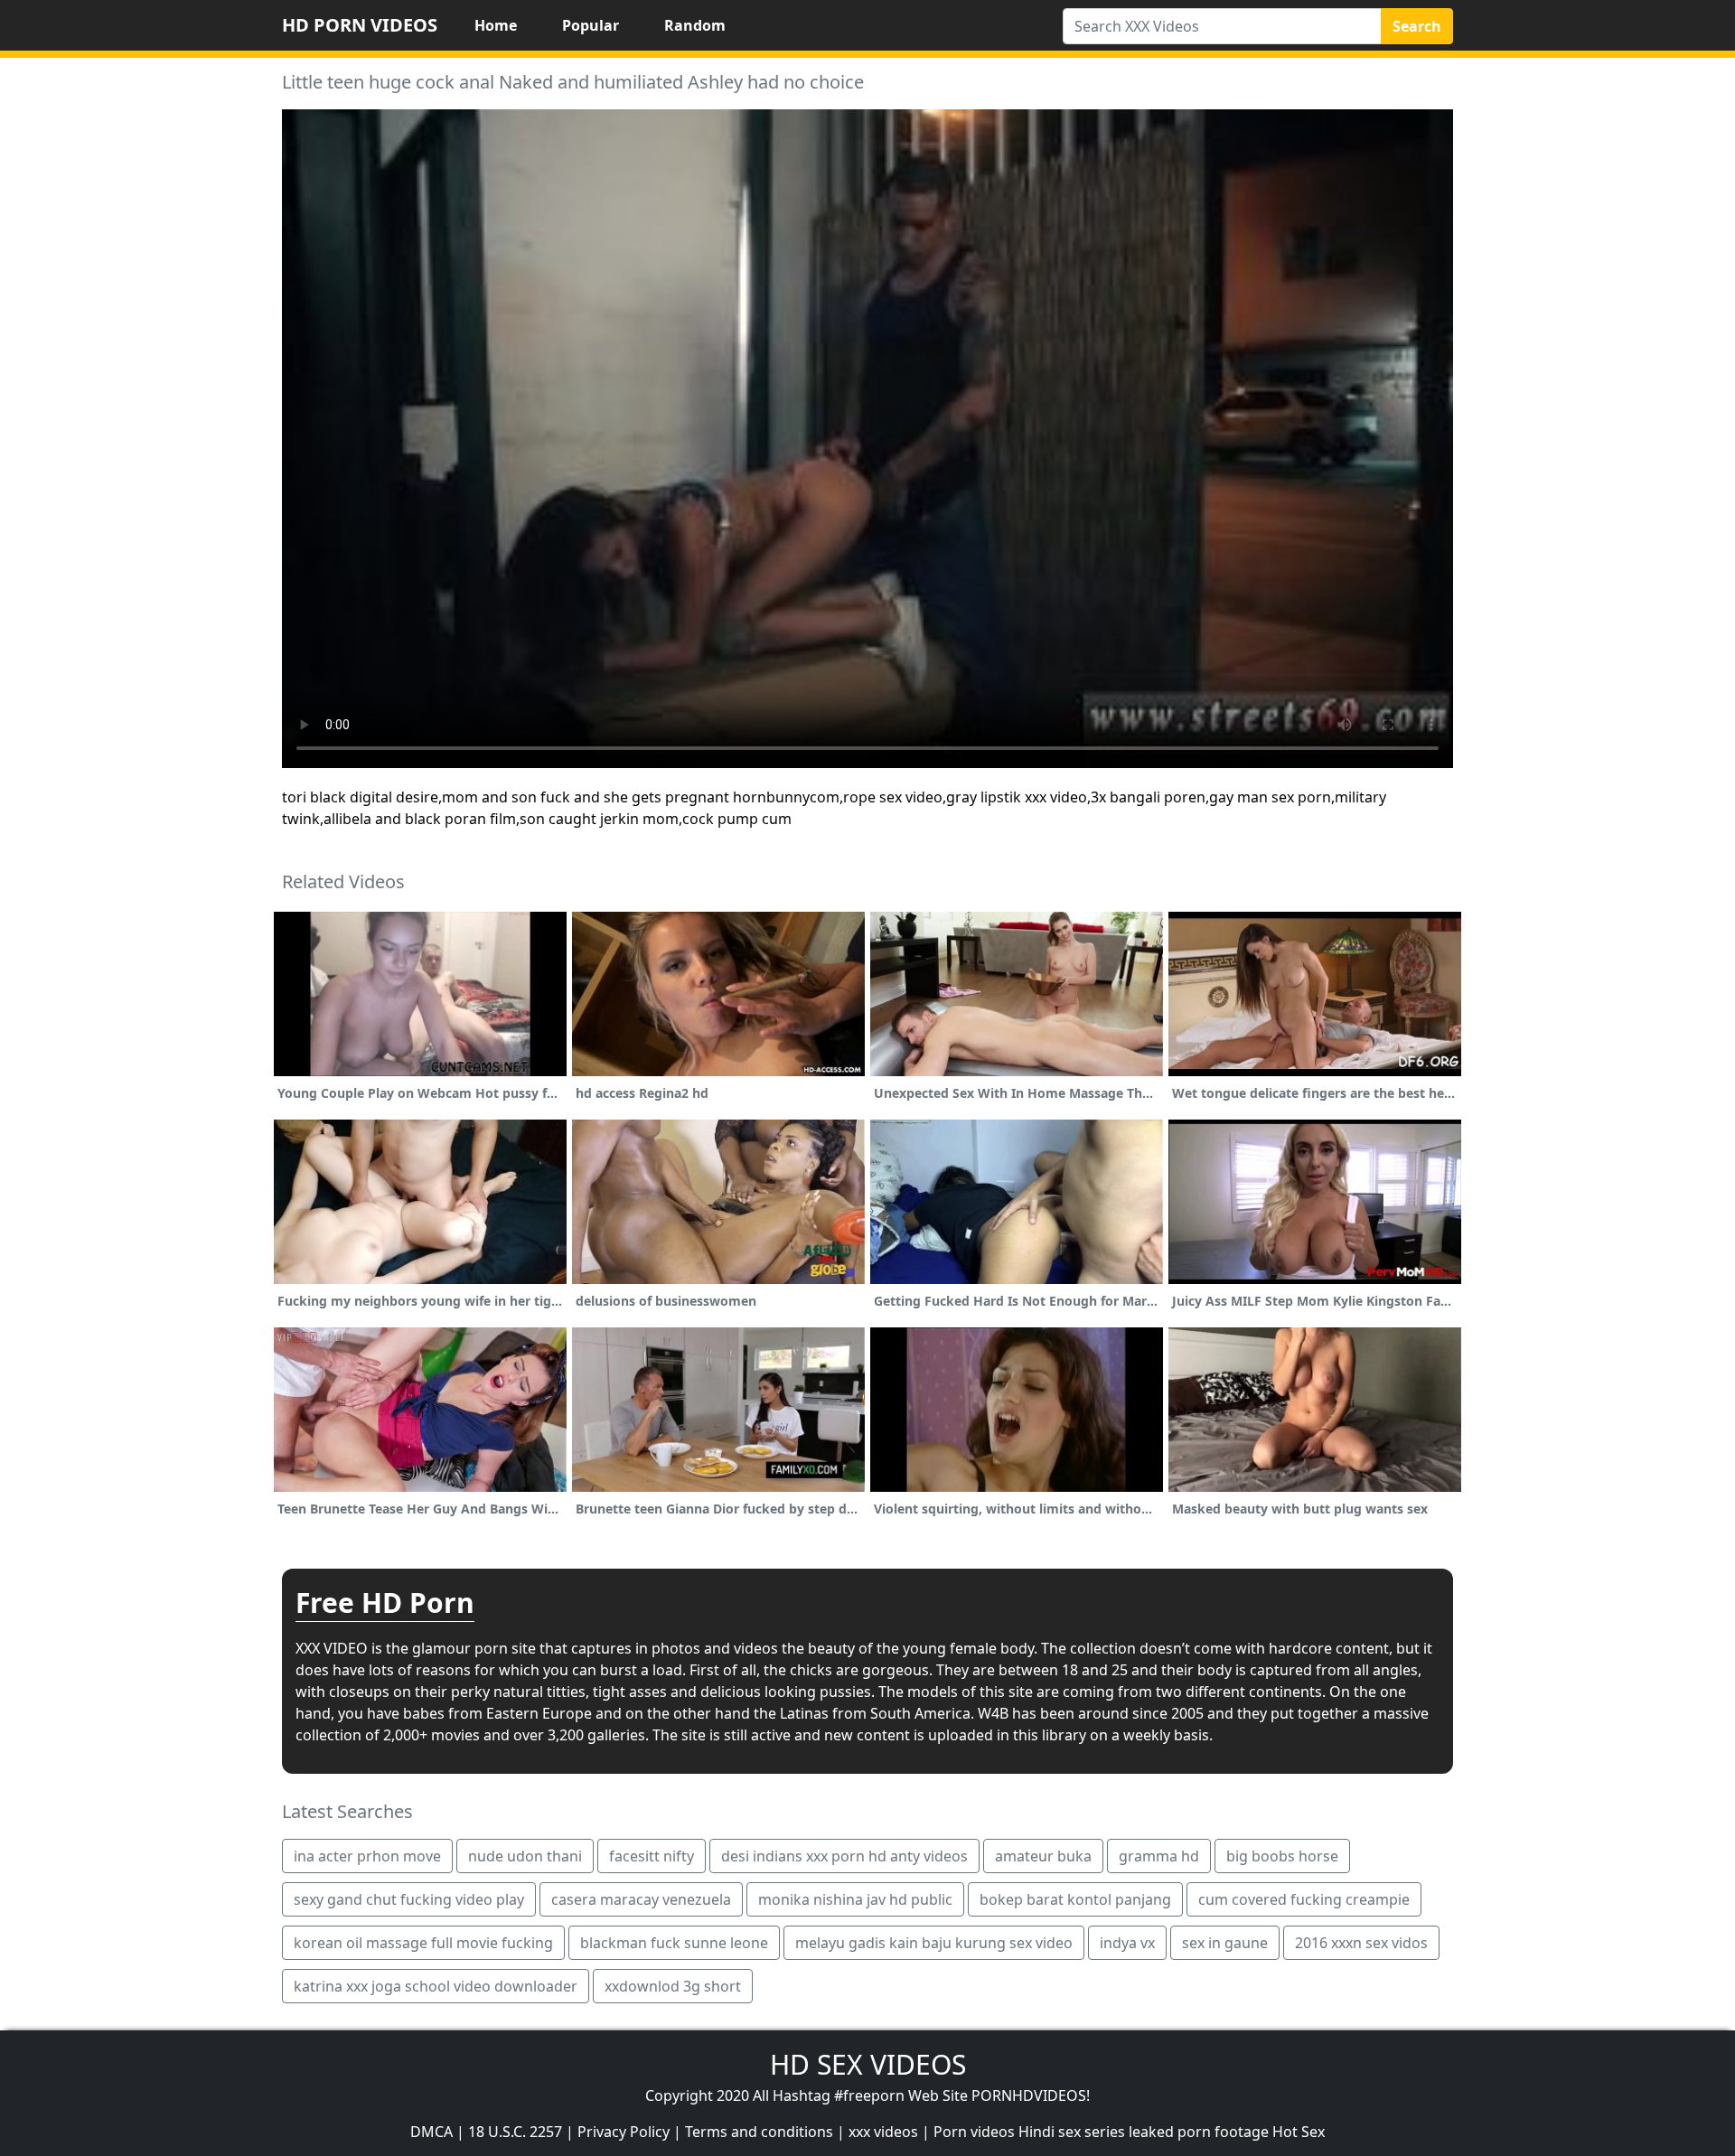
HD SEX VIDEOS (868, 2064)
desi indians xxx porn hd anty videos (844, 1856)
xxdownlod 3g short (673, 1986)
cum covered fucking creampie (1304, 1899)
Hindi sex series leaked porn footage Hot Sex (1172, 2132)
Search (1417, 26)
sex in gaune (1225, 1943)
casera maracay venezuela (641, 1899)
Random (695, 25)
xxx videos (883, 2132)
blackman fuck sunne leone (674, 1943)
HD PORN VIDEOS (360, 25)
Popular (591, 25)
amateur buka (1043, 1856)
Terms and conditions (759, 2132)
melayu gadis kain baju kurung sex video (934, 1943)
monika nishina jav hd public (855, 1899)
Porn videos (974, 2132)
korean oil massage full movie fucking (423, 1943)
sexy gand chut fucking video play (409, 1899)
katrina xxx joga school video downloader (436, 1986)
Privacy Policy (624, 2132)
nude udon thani (525, 1856)
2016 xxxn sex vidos (1361, 1943)
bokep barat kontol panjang (1075, 1899)
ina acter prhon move (367, 1856)
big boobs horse (1282, 1856)
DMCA (431, 2132)
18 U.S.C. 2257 (515, 2132)
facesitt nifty (652, 1856)
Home (496, 25)
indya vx (1127, 1943)
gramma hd (1159, 1856)
